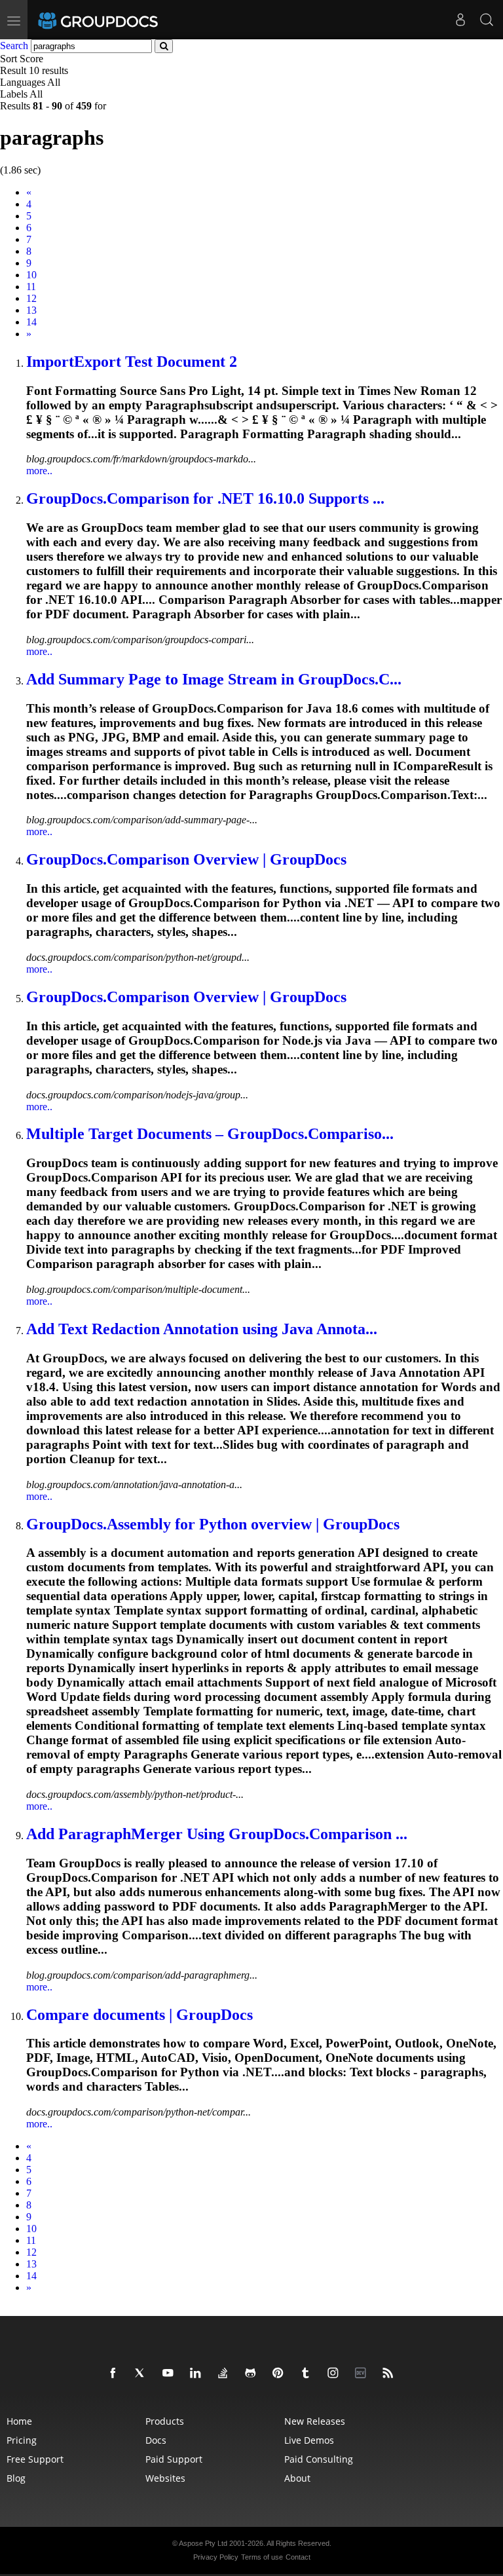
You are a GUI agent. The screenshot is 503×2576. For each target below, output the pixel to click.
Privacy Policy (216, 2557)
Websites (165, 2478)
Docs (156, 2440)
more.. (39, 471)
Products (165, 2421)
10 (31, 275)
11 (31, 287)
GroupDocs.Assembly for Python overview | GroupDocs (213, 1524)
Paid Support (174, 2459)
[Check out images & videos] (335, 2374)
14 (31, 322)
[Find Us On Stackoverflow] (225, 2374)
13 (31, 310)
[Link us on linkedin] (198, 2374)
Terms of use (262, 2557)
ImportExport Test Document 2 (132, 362)
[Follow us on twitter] (143, 2374)
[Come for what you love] (308, 2374)
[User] (460, 20)
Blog (16, 2478)
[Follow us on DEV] (363, 2374)
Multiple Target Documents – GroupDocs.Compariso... (210, 1134)
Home (19, 2421)
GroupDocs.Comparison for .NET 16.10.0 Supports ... (205, 498)
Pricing (22, 2440)
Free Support (35, 2459)
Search (14, 46)
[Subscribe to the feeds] (390, 2374)
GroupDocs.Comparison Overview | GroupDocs (186, 859)
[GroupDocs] (116, 20)
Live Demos (309, 2440)
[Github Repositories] (253, 2374)
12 (31, 298)
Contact (298, 2557)
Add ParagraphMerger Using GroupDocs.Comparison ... (217, 1834)
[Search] (487, 20)
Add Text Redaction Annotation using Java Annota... (202, 1329)
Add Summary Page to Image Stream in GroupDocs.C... (214, 679)
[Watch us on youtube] (170, 2374)
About (297, 2478)
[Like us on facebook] (115, 2374)
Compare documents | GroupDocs (140, 2015)
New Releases (315, 2421)
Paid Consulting (319, 2459)
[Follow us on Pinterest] (280, 2374)
